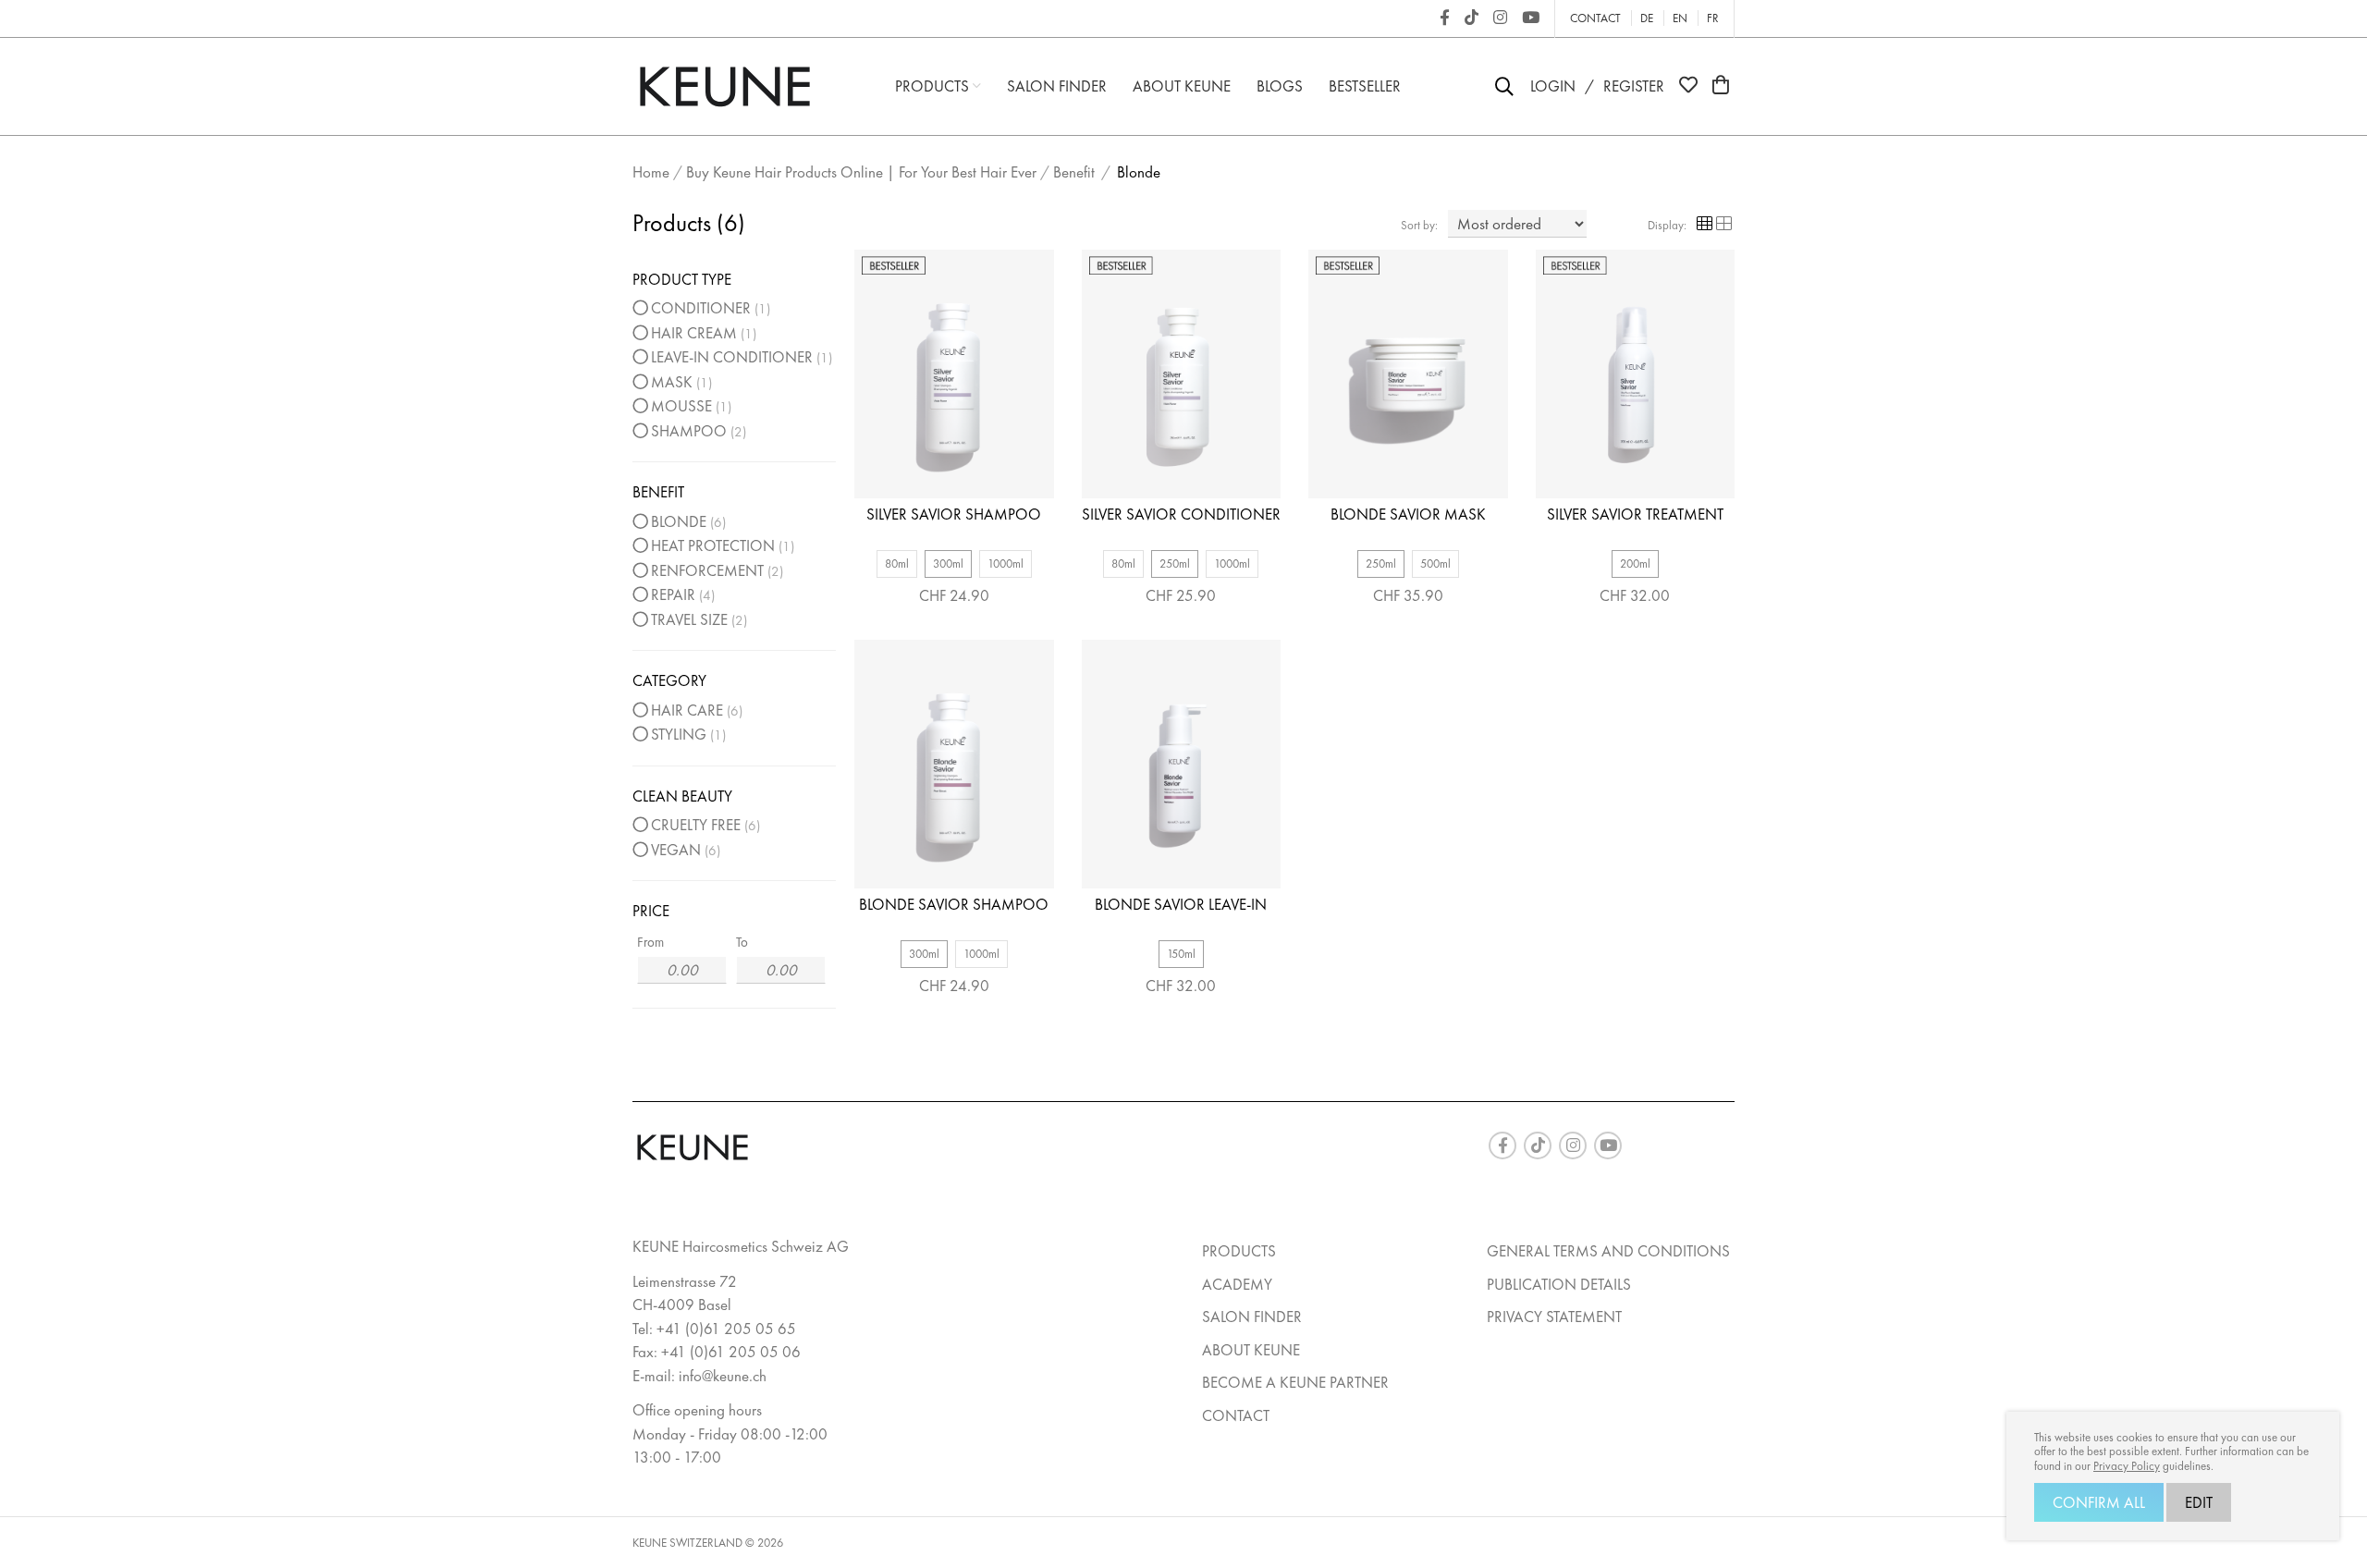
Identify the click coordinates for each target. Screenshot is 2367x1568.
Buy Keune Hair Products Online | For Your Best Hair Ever (861, 172)
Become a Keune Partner (1295, 1382)
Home (651, 172)
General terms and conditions (1608, 1251)
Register (1634, 86)
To (742, 942)
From (650, 942)
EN (1680, 18)
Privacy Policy (2127, 1466)
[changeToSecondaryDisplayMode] (1724, 225)
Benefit (1074, 172)
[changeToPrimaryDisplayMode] (1705, 225)
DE (1647, 18)
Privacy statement (1554, 1317)
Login (1553, 86)
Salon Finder (1057, 86)
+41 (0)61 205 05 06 (731, 1352)
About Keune (1182, 86)
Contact (1595, 18)
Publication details (1559, 1284)
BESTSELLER (1365, 86)
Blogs (1280, 86)
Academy (1237, 1284)
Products (934, 86)
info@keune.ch (723, 1376)
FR (1713, 18)
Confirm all (2099, 1502)
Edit (2199, 1502)
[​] (1445, 18)
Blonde (1139, 172)
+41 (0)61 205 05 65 (726, 1329)
